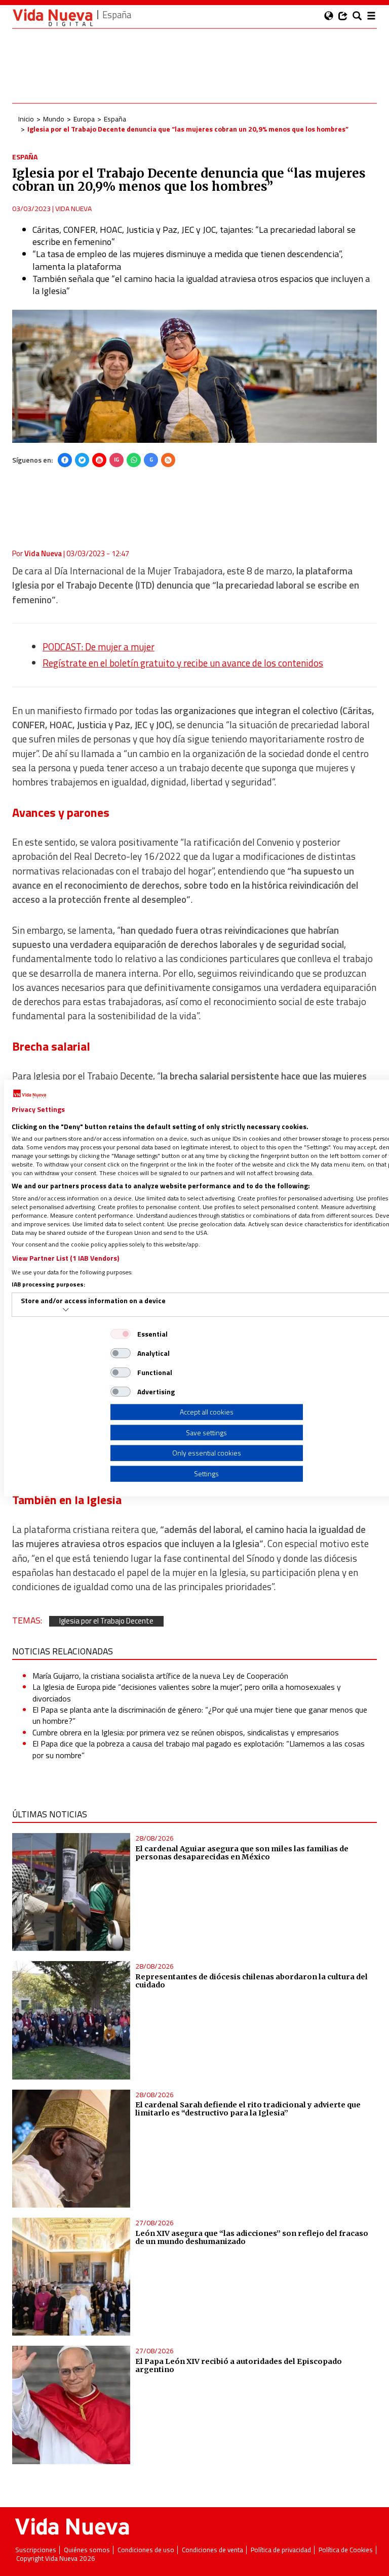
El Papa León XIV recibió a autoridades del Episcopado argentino (239, 2365)
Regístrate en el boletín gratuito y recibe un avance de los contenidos (183, 663)
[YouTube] (99, 460)
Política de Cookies (346, 2550)
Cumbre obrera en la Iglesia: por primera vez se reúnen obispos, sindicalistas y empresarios (186, 1732)
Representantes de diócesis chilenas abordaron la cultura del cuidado (251, 1981)
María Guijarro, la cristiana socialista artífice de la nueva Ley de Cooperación (160, 1676)
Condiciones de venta (212, 2550)
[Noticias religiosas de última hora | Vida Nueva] (53, 17)
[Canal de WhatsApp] (134, 460)
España (115, 119)
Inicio (26, 119)
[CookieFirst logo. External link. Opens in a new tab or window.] (30, 1094)
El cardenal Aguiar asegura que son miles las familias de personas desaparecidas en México (242, 1853)
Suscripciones (36, 2550)
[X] (82, 460)
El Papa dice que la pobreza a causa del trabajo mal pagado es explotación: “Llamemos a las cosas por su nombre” (199, 1749)
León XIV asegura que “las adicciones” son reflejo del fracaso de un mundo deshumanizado (252, 2237)
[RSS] (168, 460)
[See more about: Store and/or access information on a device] (66, 1310)
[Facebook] (65, 460)
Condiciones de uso (146, 2550)
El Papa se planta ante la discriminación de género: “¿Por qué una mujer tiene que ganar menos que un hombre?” (200, 1715)
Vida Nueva (73, 208)
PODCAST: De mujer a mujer (99, 647)
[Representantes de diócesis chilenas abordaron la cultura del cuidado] (71, 2020)
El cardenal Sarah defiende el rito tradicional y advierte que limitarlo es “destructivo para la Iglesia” (248, 2109)
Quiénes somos (87, 2550)
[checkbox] (121, 1334)
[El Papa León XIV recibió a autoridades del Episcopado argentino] (71, 2405)
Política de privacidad (281, 2550)
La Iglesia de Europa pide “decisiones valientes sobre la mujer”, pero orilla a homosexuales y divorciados (187, 1692)
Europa (84, 119)
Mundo (54, 119)
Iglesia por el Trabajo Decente (106, 1621)
